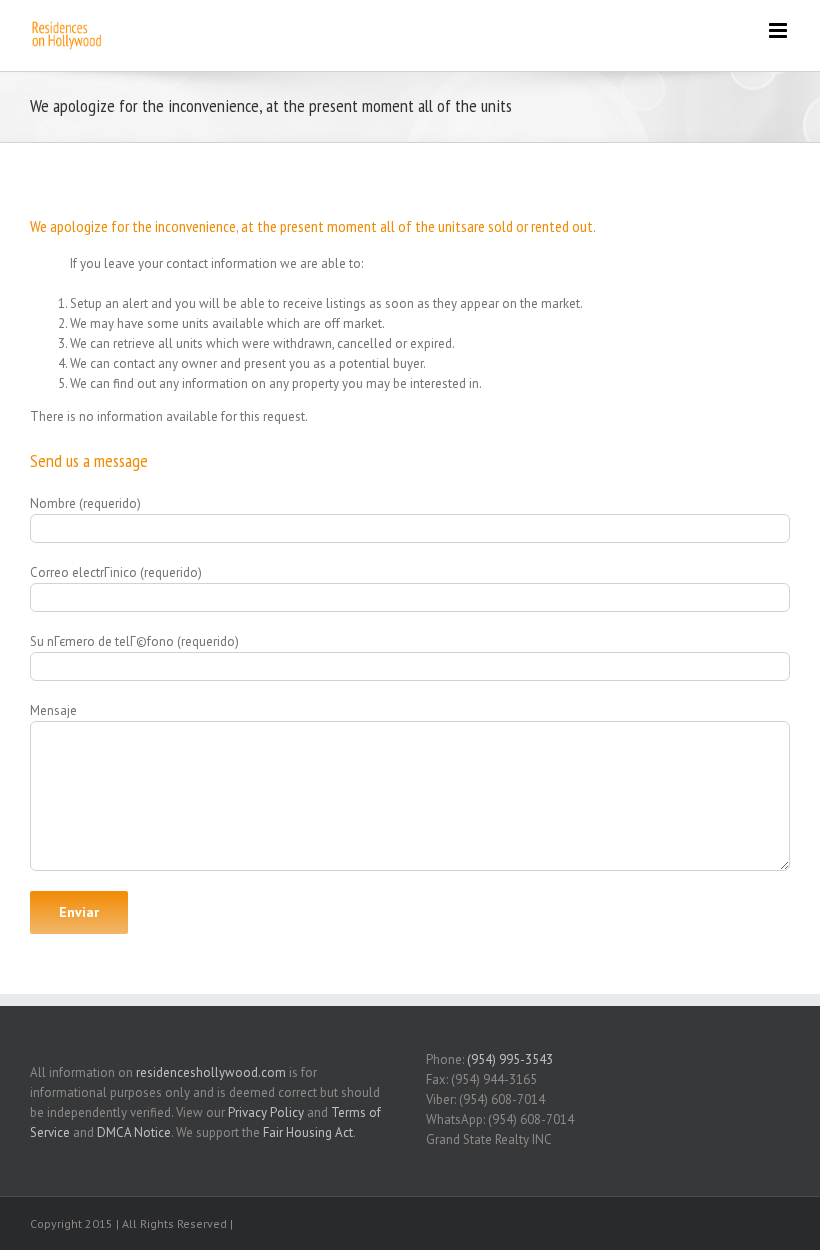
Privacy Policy (266, 1112)
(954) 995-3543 (510, 1059)
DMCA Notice (134, 1132)
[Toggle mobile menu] (779, 30)
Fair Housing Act (308, 1132)
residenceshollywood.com (211, 1072)
